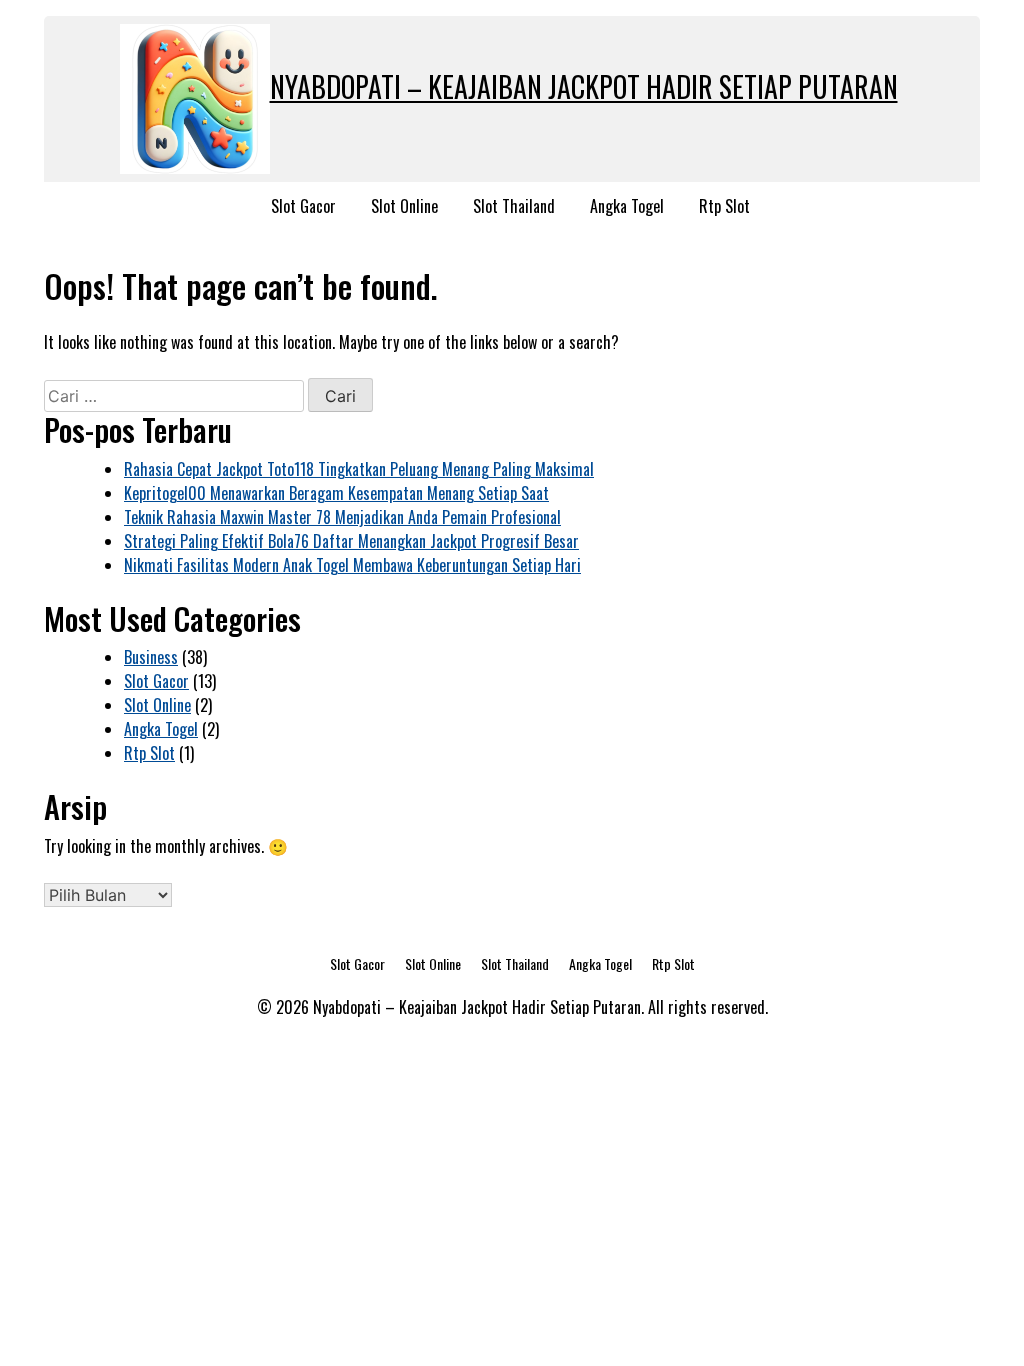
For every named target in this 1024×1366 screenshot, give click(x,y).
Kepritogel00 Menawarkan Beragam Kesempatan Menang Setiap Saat (336, 493)
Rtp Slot (724, 206)
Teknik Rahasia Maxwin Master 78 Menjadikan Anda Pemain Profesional (342, 517)
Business (151, 657)
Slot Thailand (514, 206)
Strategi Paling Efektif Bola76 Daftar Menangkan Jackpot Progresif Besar (351, 541)
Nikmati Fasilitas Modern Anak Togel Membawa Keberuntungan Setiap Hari (352, 565)
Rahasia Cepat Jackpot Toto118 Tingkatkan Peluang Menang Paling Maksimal (359, 469)
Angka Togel (627, 206)
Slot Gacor (303, 206)
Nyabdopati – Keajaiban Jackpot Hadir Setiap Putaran (584, 86)
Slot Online (404, 206)
